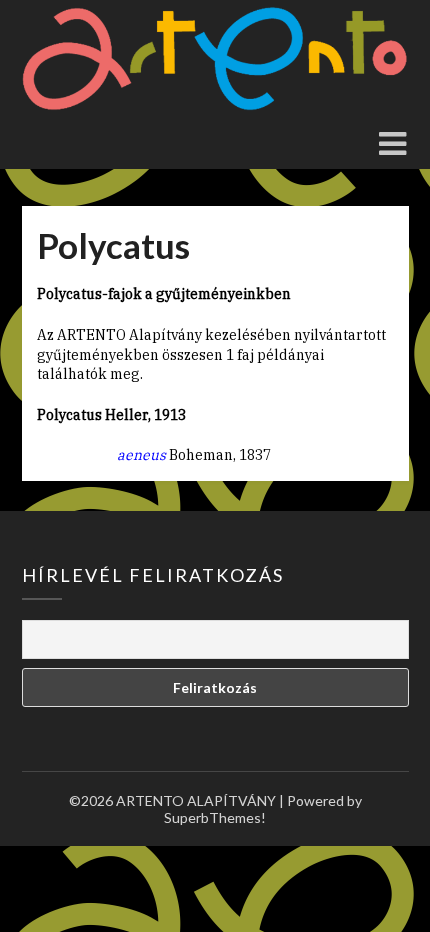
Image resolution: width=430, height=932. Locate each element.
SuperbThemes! (215, 817)
